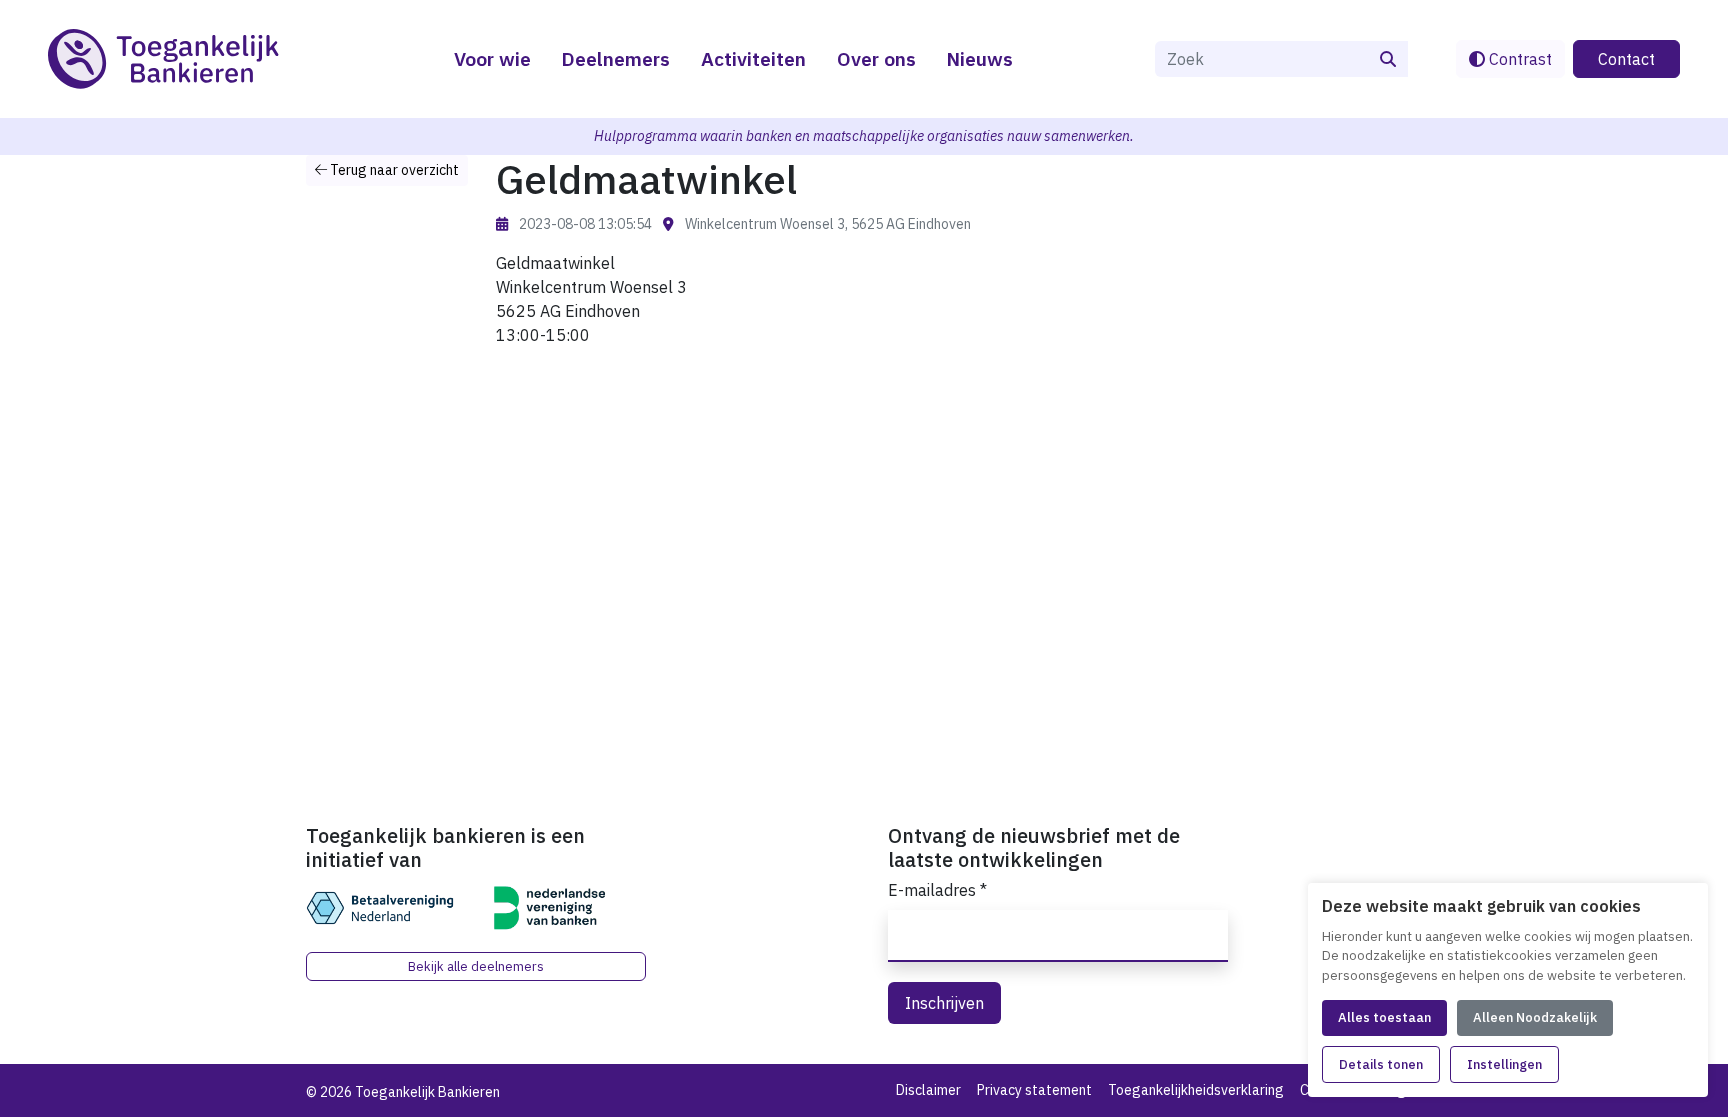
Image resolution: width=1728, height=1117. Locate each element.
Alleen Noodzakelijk (1535, 1017)
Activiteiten (753, 58)
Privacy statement (1034, 1090)
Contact (1626, 59)
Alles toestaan (1384, 1017)
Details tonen (1381, 1064)
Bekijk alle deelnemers (476, 966)
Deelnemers (615, 58)
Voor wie (492, 58)
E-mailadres (937, 890)
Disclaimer (928, 1090)
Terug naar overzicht (393, 170)
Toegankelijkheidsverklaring (1196, 1090)
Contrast (1518, 59)
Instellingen (1504, 1064)
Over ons (876, 58)
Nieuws (979, 58)
